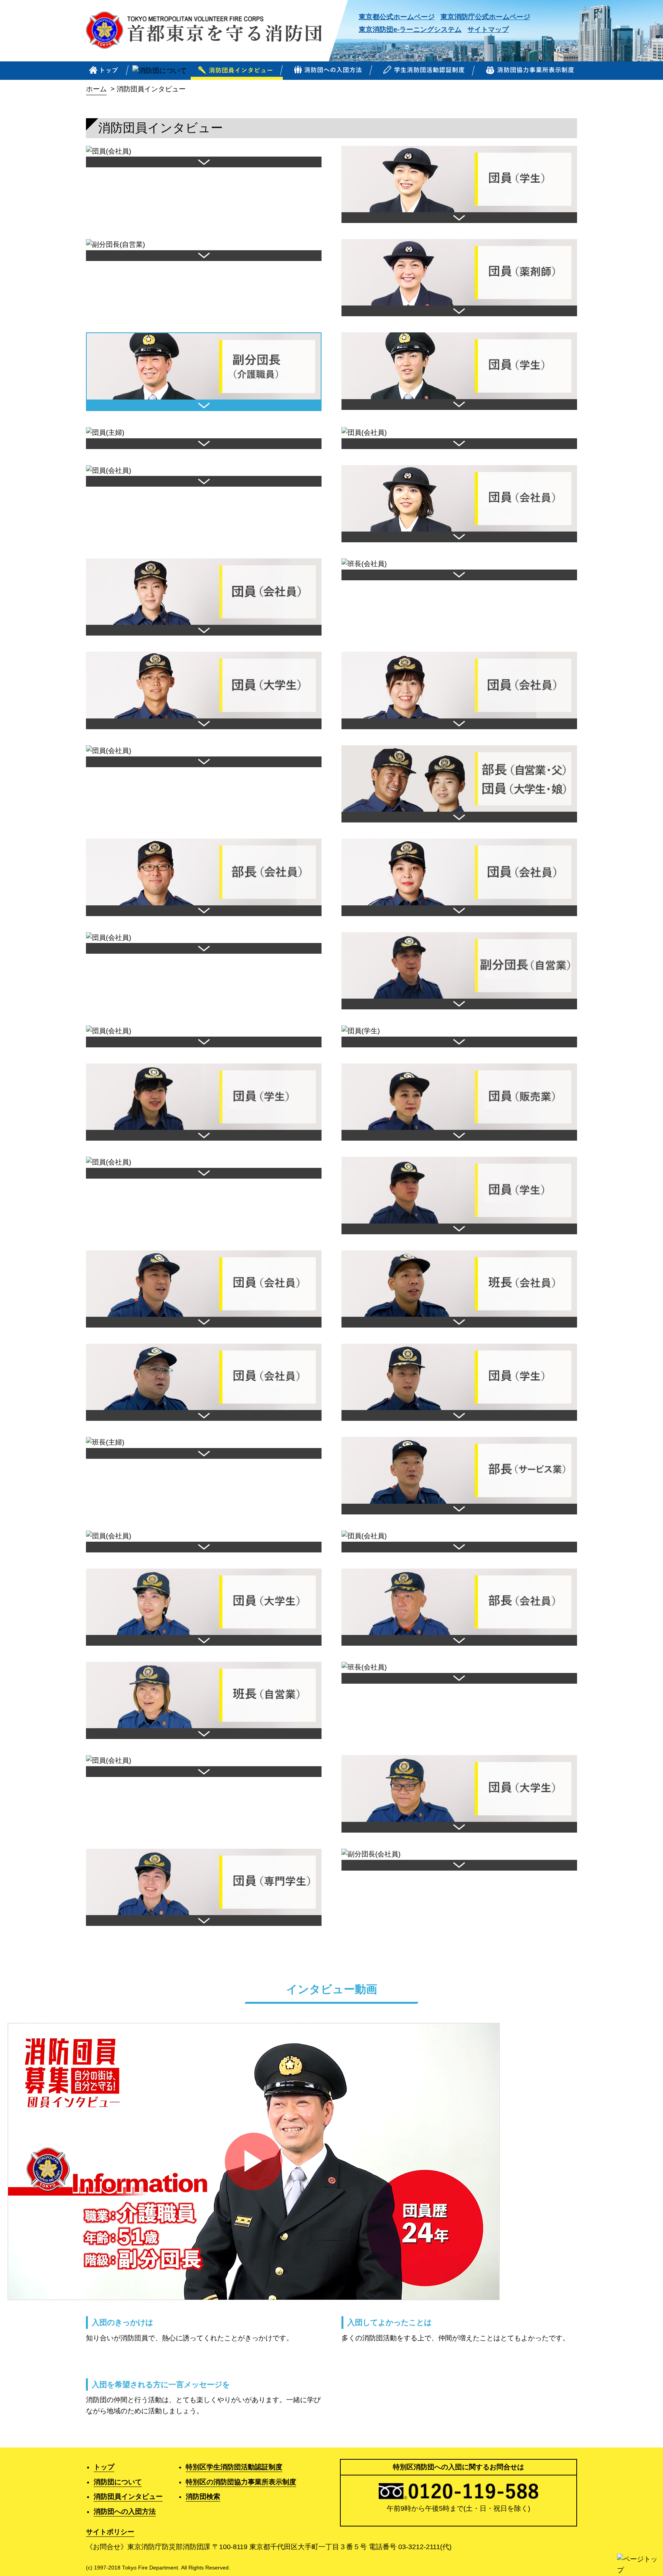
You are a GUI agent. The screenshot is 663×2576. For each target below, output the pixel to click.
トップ (104, 2467)
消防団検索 (203, 2497)
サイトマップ (488, 30)
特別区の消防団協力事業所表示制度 (241, 2482)
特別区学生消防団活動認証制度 (234, 2467)
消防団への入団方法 (125, 2512)
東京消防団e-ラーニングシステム (410, 30)
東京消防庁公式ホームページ (485, 17)
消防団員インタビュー (128, 2497)
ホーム (96, 89)
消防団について (118, 2482)
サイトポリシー (110, 2532)
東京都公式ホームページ (397, 17)
